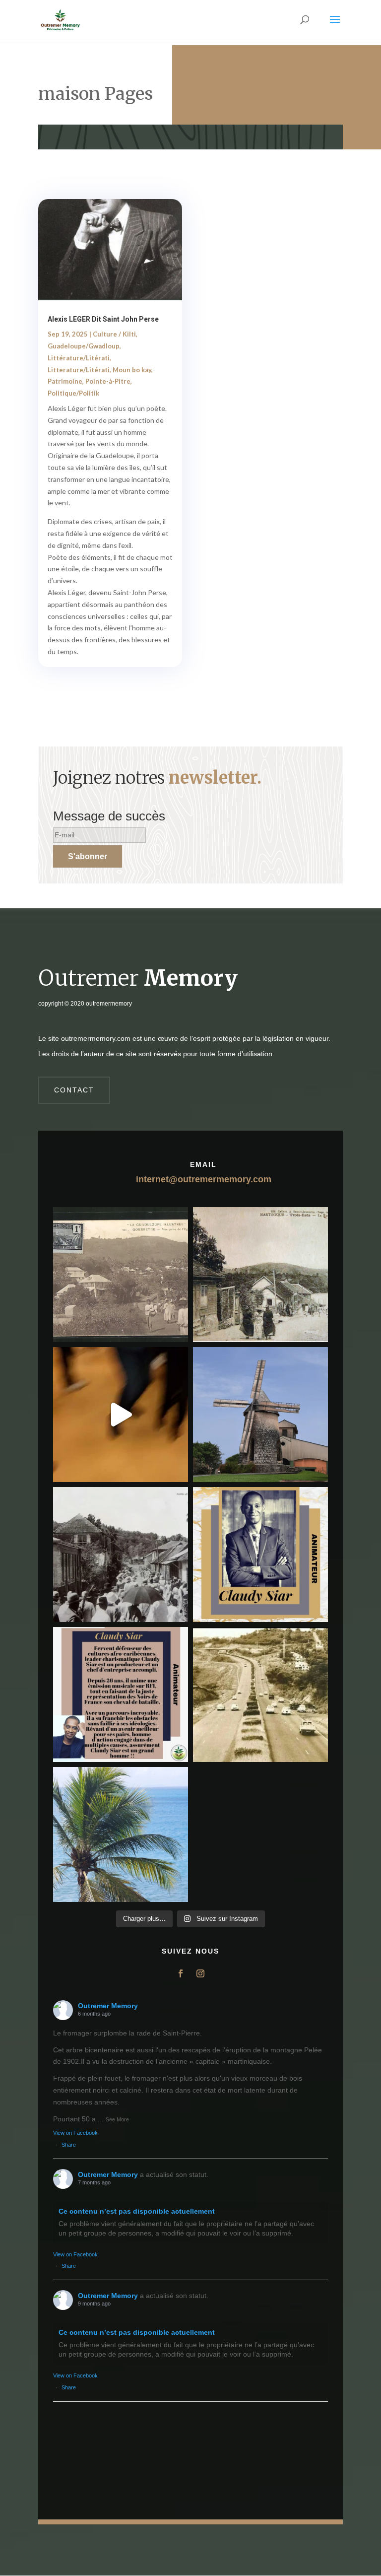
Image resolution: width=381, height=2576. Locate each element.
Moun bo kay (132, 370)
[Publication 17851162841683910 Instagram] (260, 1415)
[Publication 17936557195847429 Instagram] (121, 1695)
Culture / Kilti (114, 334)
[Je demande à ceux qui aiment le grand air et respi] (121, 1834)
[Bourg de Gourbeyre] (121, 1275)
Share (69, 2145)
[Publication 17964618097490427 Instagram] (260, 1555)
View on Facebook (75, 2133)
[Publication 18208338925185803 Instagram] (260, 1695)
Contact (74, 1090)
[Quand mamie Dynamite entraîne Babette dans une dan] (121, 1415)
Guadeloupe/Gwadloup (84, 346)
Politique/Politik (73, 393)
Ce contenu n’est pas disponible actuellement (137, 2211)
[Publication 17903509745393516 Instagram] (121, 1555)
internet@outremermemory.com (204, 1179)
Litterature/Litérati (79, 370)
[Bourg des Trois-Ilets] (260, 1275)
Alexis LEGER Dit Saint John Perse (103, 319)
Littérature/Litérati (79, 358)
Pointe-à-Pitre (108, 381)
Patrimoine (65, 381)
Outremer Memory (108, 2006)
